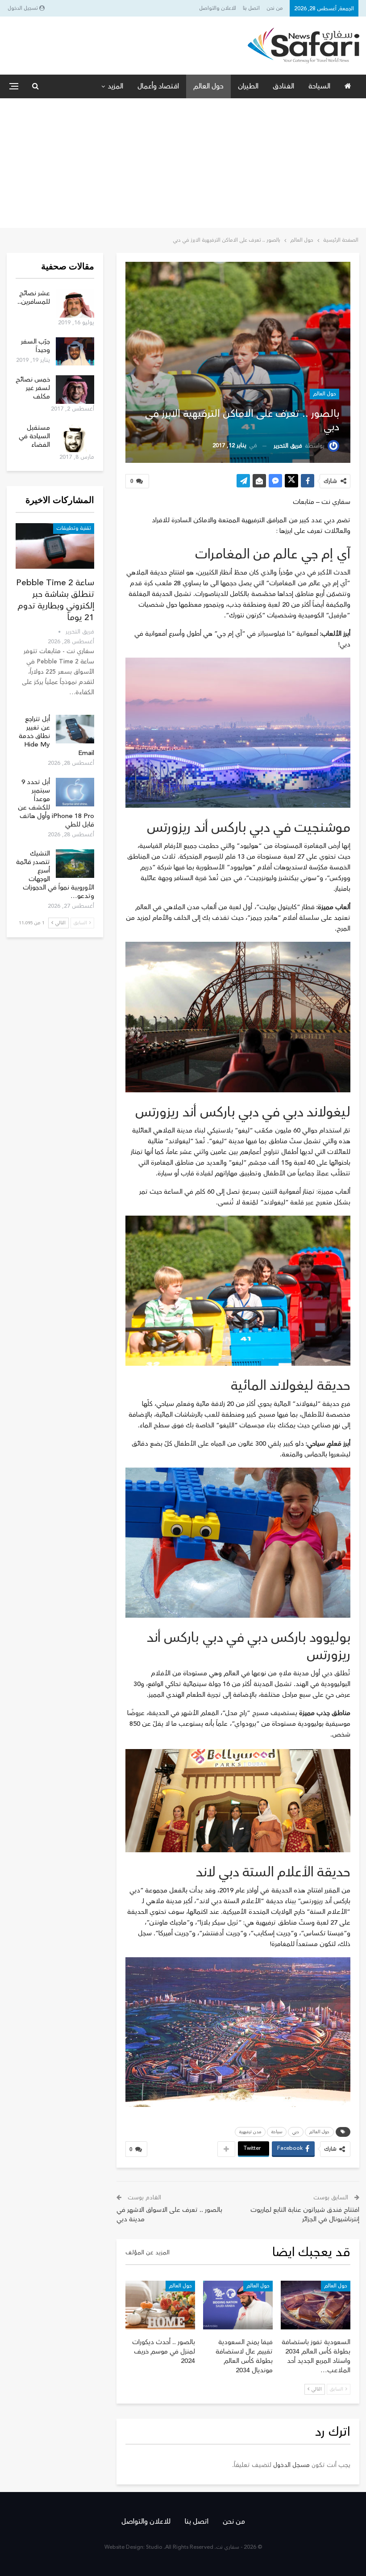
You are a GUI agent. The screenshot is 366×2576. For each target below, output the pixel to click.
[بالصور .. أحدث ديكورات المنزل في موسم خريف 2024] (160, 2305)
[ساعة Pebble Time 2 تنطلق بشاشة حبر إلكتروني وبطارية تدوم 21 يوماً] (55, 546)
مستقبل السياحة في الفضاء (34, 436)
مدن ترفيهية (250, 2132)
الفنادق (283, 86)
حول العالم (208, 86)
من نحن (275, 8)
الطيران (248, 86)
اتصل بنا (251, 8)
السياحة (319, 86)
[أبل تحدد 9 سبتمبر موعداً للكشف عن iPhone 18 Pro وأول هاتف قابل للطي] (75, 792)
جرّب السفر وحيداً (35, 346)
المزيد (115, 86)
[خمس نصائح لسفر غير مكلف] (75, 390)
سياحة (277, 2132)
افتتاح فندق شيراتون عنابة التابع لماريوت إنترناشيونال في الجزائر (305, 2215)
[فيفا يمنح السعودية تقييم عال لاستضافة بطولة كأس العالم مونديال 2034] (238, 2305)
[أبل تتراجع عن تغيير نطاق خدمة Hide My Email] (75, 729)
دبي (296, 2132)
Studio (154, 2547)
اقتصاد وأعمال (158, 86)
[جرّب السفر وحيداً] (75, 352)
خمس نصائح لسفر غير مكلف (33, 388)
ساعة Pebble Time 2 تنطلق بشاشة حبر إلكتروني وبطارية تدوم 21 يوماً (55, 600)
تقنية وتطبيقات (74, 528)
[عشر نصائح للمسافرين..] (75, 303)
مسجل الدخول (291, 2465)
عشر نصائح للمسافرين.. (34, 298)
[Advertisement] (183, 165)
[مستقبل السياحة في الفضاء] (75, 438)
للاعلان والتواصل (218, 8)
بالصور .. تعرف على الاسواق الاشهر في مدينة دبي (169, 2215)
